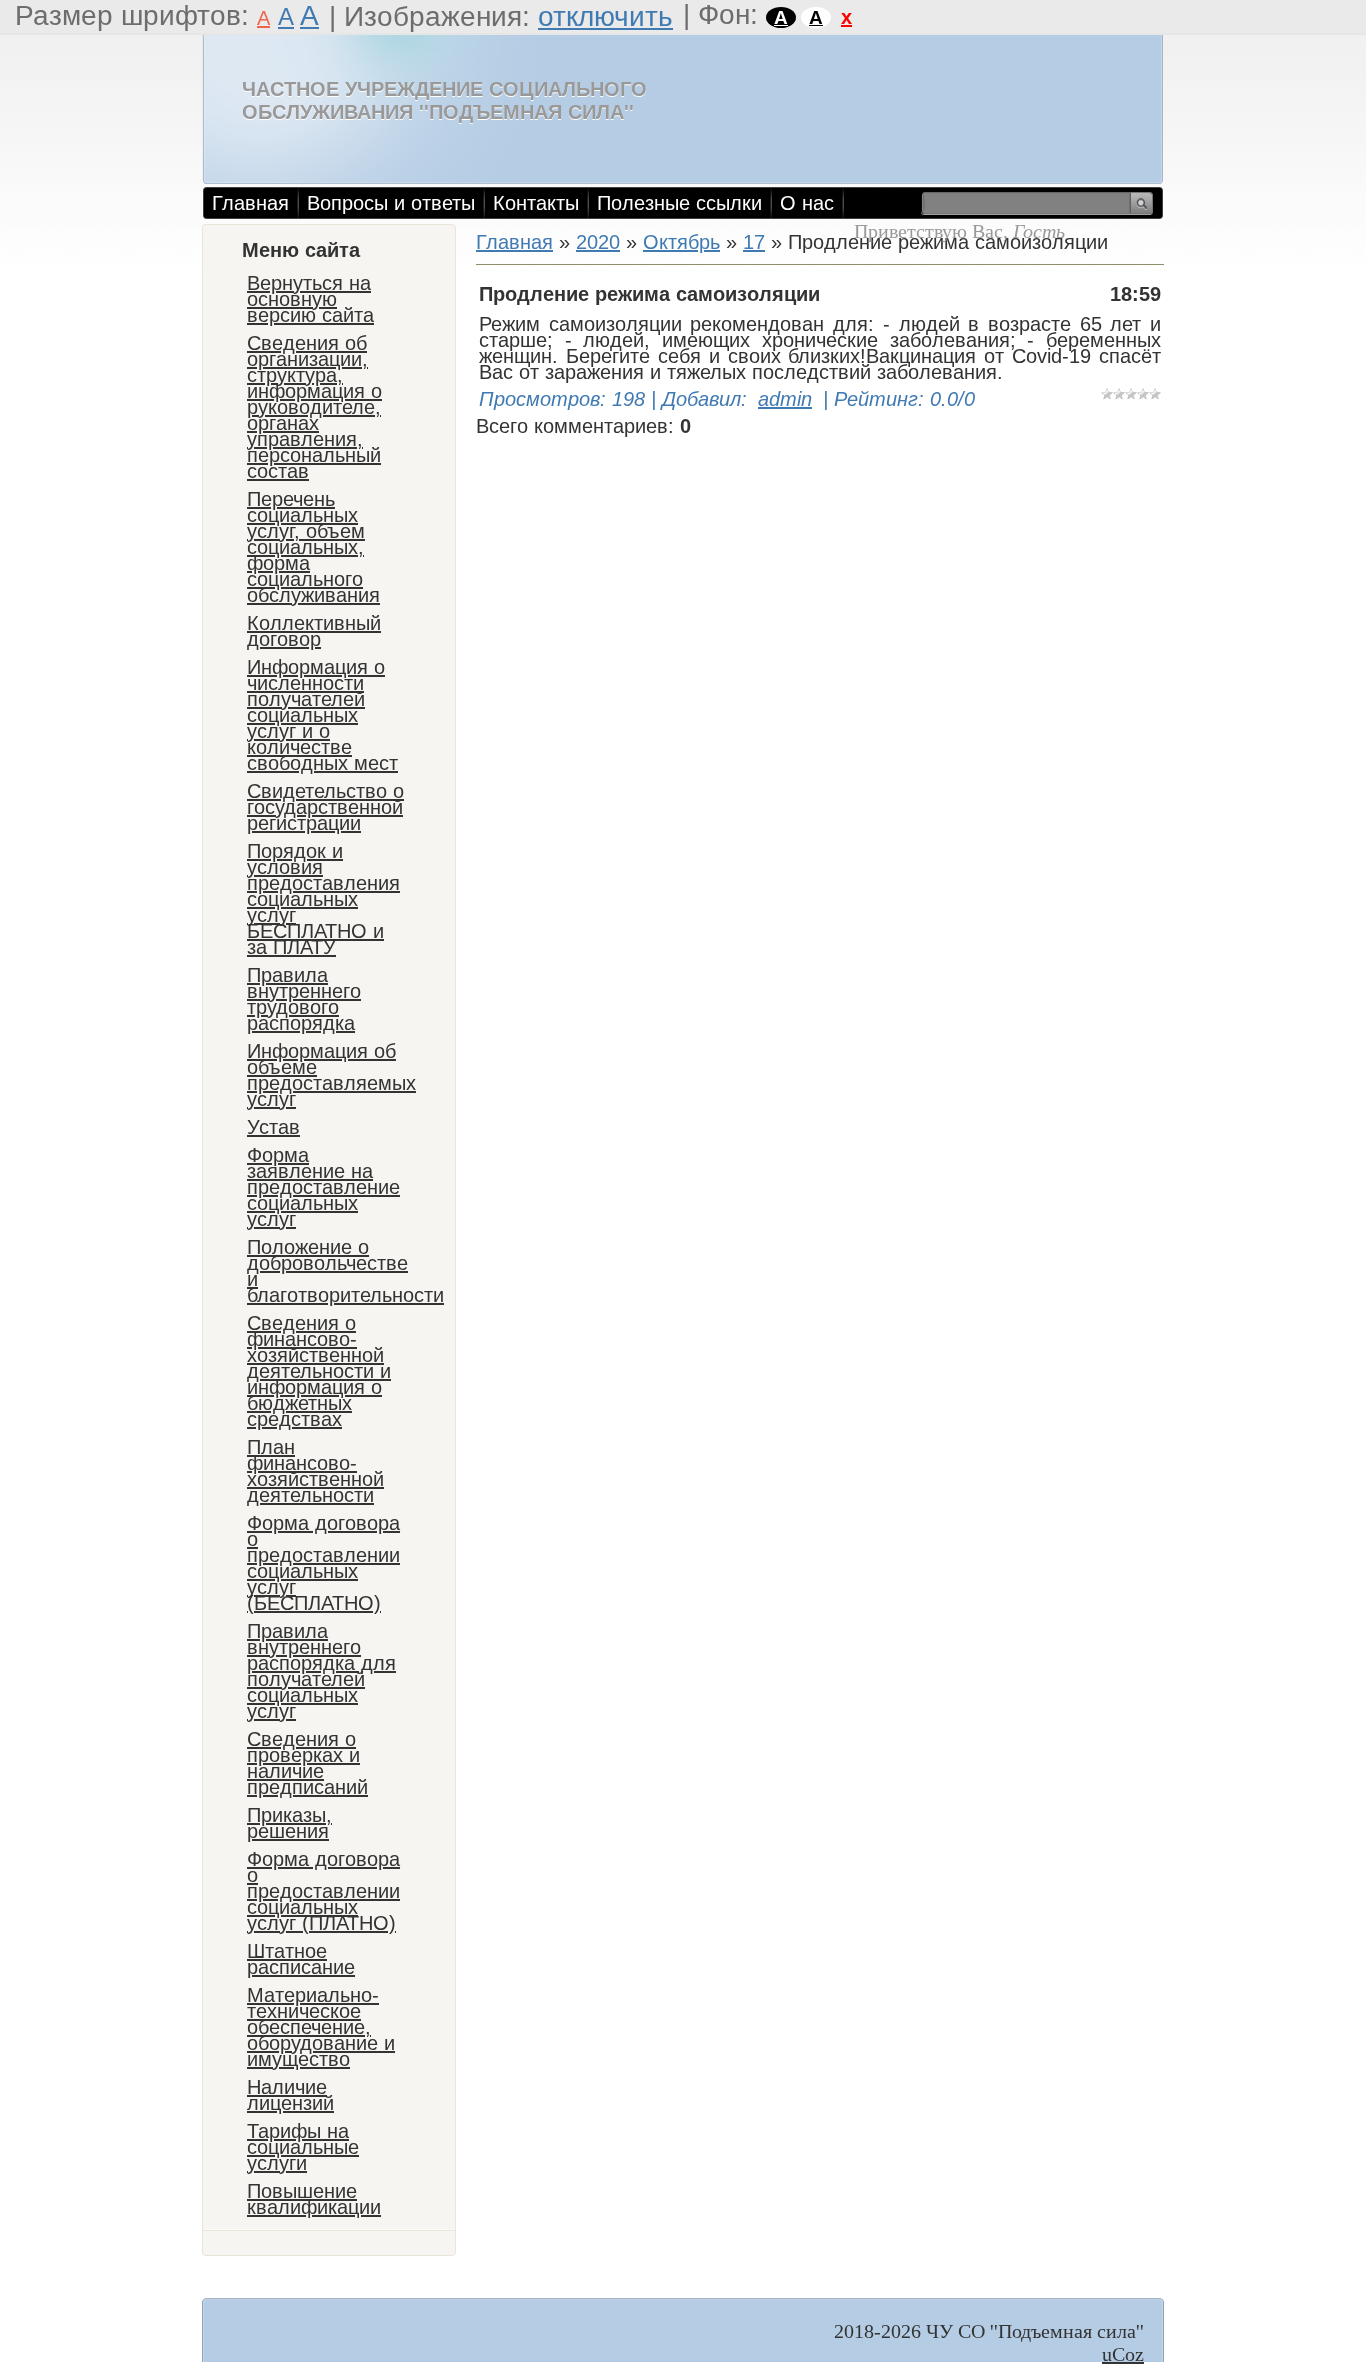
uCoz (1123, 2354)
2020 (598, 242)
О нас (807, 203)
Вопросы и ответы (391, 203)
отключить (605, 16)
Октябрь (681, 242)
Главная (250, 203)
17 (754, 242)
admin (785, 399)
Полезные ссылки (679, 203)
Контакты (536, 203)
